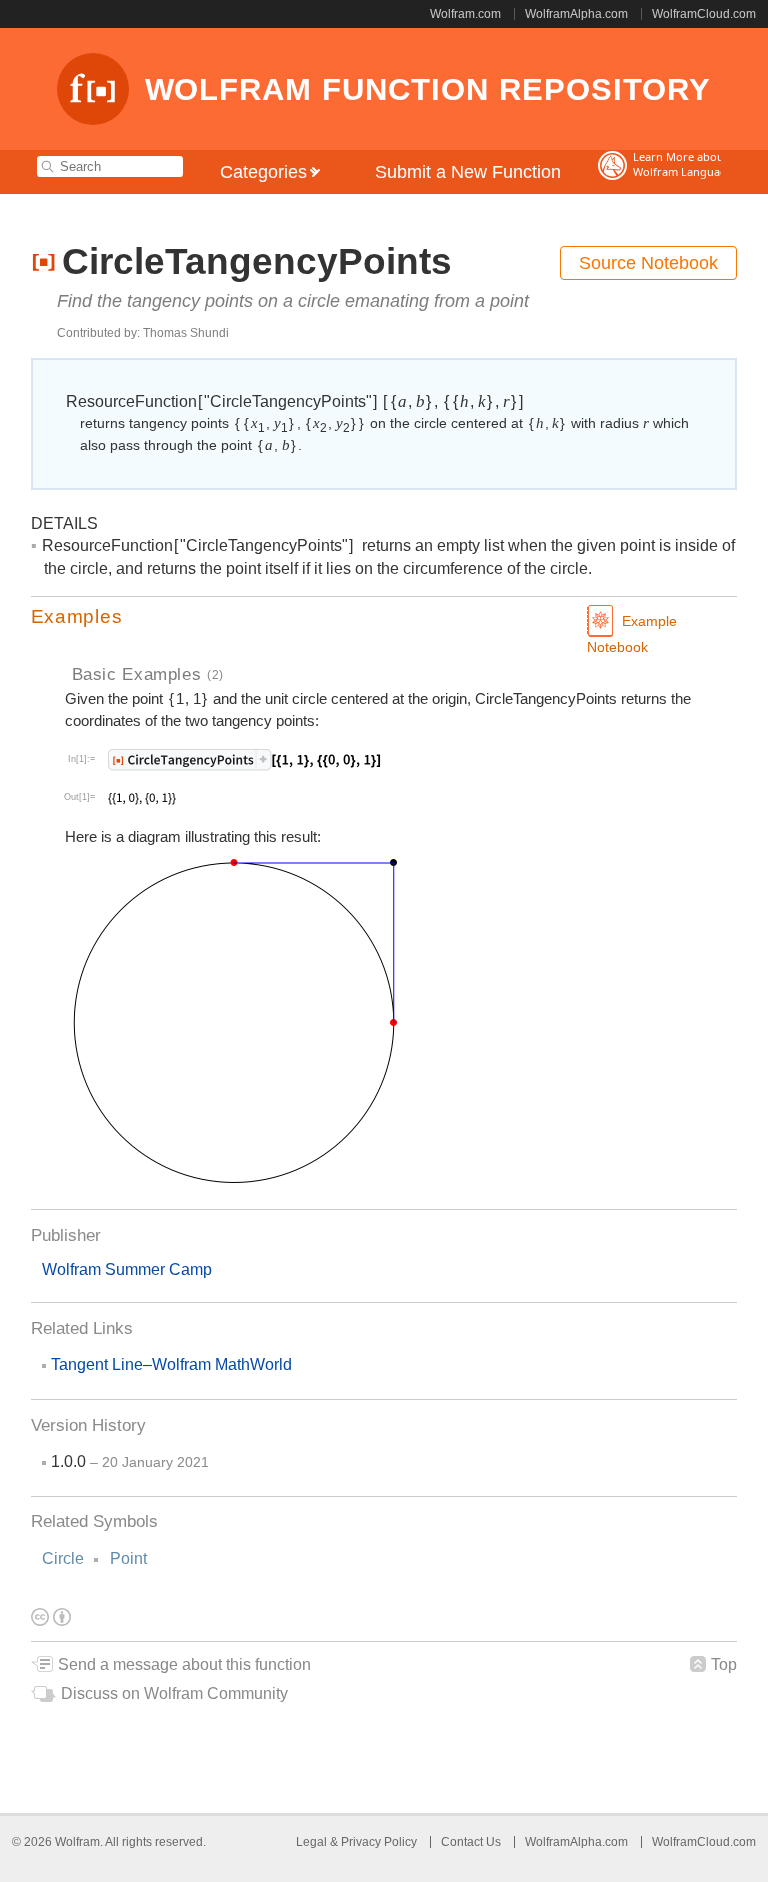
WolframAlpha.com (576, 14)
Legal (313, 1842)
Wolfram (77, 1842)
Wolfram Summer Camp (127, 1269)
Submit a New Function (468, 172)
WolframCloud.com (704, 14)
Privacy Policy (379, 1842)
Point (128, 1558)
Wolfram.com (465, 14)
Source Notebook (648, 263)
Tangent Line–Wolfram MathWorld (171, 1364)
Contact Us (471, 1842)
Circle (63, 1558)
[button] (384, 617)
